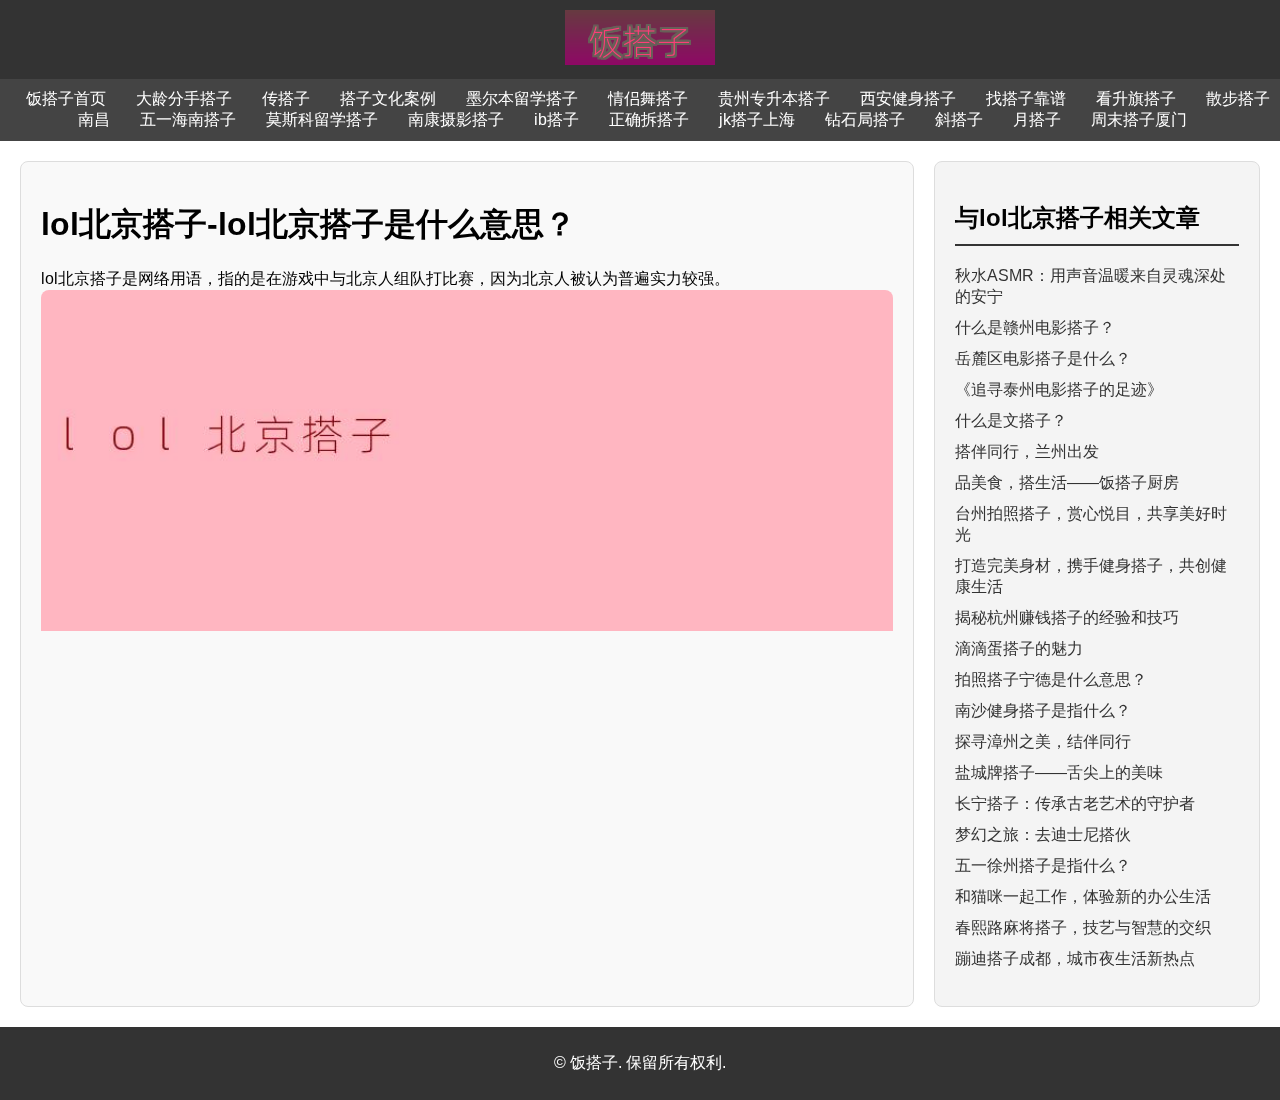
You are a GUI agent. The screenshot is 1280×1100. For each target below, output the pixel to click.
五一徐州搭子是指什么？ (1043, 865)
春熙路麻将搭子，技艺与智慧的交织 (1083, 927)
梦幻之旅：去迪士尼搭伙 (1043, 834)
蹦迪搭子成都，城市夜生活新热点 (1075, 958)
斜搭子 (959, 119)
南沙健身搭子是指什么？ (1043, 710)
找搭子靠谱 (1026, 98)
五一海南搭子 (188, 119)
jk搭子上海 (757, 119)
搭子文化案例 (388, 98)
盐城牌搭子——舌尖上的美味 (1059, 772)
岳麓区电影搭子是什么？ (1043, 358)
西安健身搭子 (908, 98)
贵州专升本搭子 (774, 98)
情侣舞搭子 (648, 98)
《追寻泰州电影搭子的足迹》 (1059, 389)
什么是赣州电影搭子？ (1035, 327)
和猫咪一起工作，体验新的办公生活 (1083, 896)
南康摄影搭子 (456, 119)
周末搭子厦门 (1139, 119)
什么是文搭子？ (1011, 420)
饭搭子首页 (66, 98)
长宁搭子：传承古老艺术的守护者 (1075, 803)
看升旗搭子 (1136, 98)
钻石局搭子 (865, 119)
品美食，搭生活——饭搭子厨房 (1067, 482)
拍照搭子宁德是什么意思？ (1051, 679)
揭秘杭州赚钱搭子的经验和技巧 (1067, 617)
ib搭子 (556, 119)
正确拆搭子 (649, 119)
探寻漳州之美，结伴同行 (1043, 741)
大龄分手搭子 (184, 98)
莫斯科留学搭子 (322, 119)
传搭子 (286, 98)
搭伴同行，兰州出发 (1027, 451)
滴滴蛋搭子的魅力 (1019, 648)
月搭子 (1037, 119)
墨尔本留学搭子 (522, 98)
